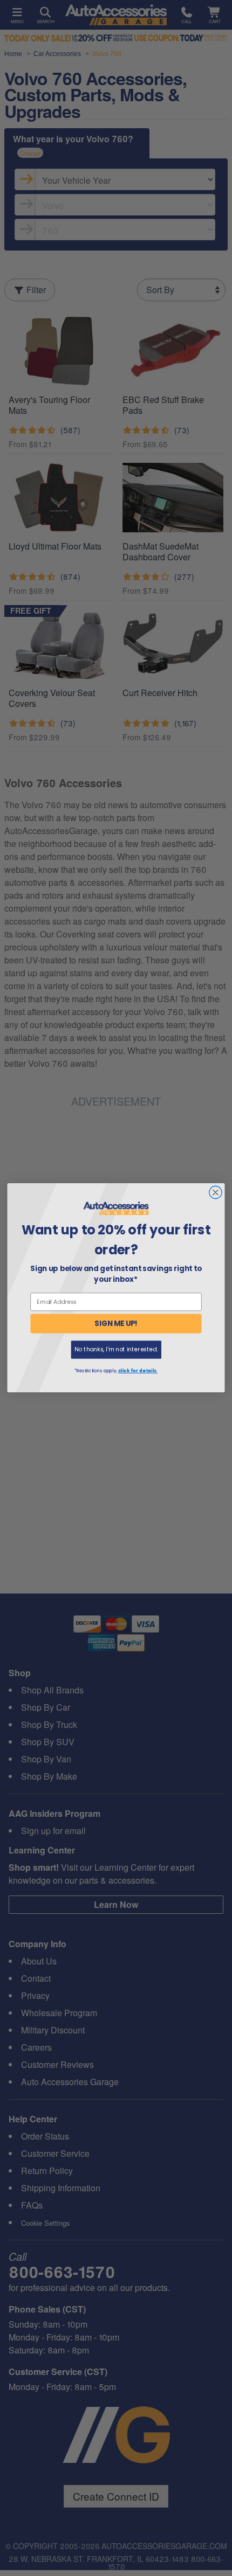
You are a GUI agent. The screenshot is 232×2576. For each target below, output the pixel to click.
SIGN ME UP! (116, 1324)
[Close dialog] (216, 1193)
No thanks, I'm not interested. (116, 1349)
